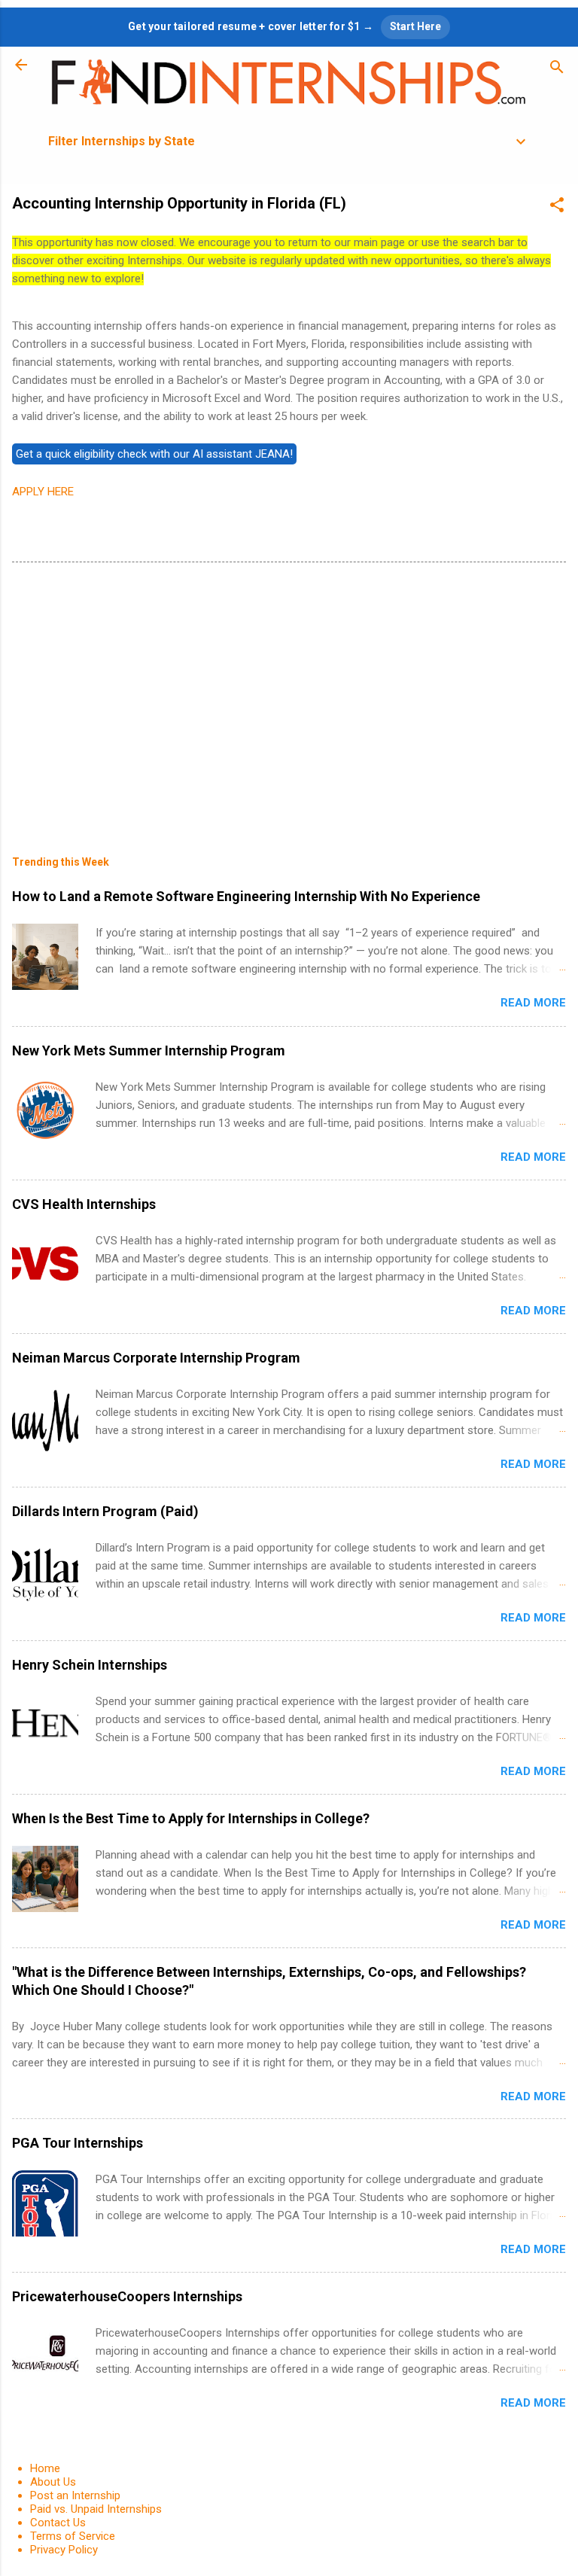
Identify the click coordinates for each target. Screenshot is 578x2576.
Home (45, 2468)
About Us (53, 2482)
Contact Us (58, 2523)
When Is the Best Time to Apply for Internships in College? (191, 1818)
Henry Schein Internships (90, 1665)
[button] (557, 207)
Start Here (415, 26)
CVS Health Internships (84, 1204)
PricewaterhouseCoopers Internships (127, 2296)
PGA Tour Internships (78, 2143)
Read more (533, 1003)
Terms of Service (73, 2536)
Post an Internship (75, 2495)
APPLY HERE (43, 492)
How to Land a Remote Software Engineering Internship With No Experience (246, 896)
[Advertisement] (289, 698)
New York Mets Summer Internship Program (149, 1050)
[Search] (557, 70)
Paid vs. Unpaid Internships (96, 2509)
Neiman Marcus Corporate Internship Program (156, 1358)
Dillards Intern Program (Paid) (105, 1511)
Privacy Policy (64, 2550)
